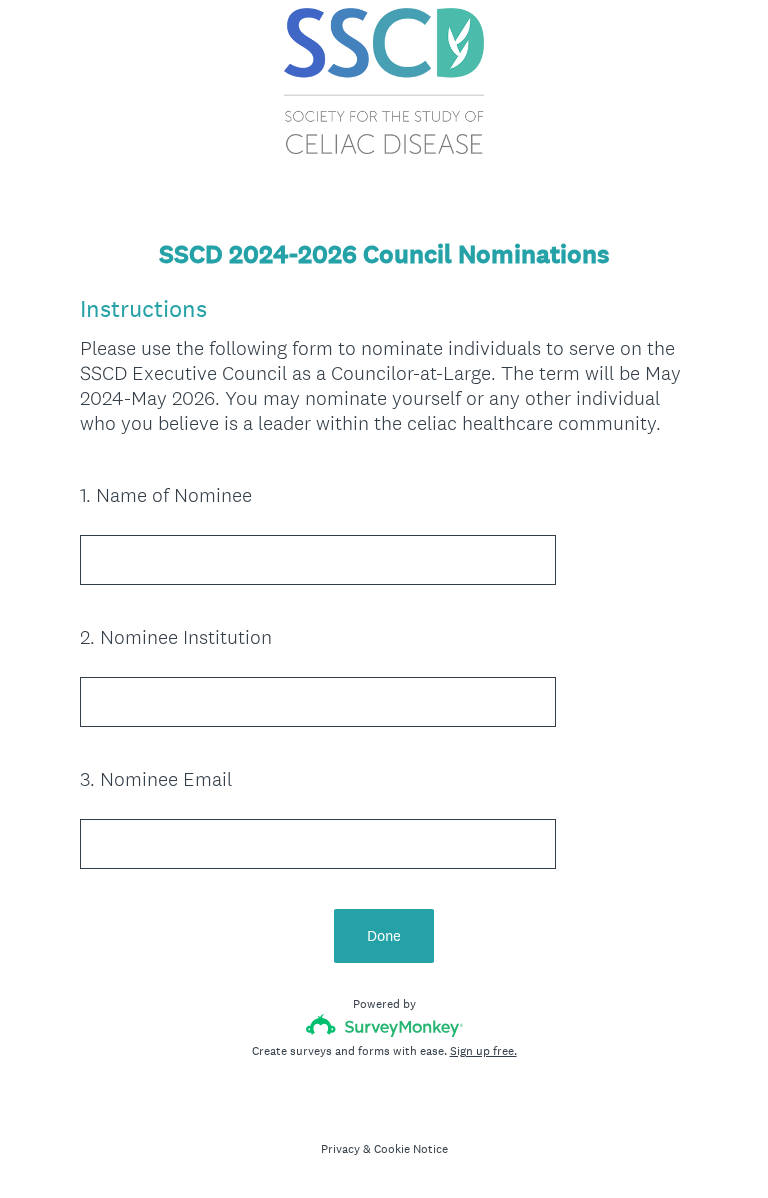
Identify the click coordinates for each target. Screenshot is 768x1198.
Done (384, 935)
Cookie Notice (411, 1149)
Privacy (340, 1149)
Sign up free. (483, 1051)
